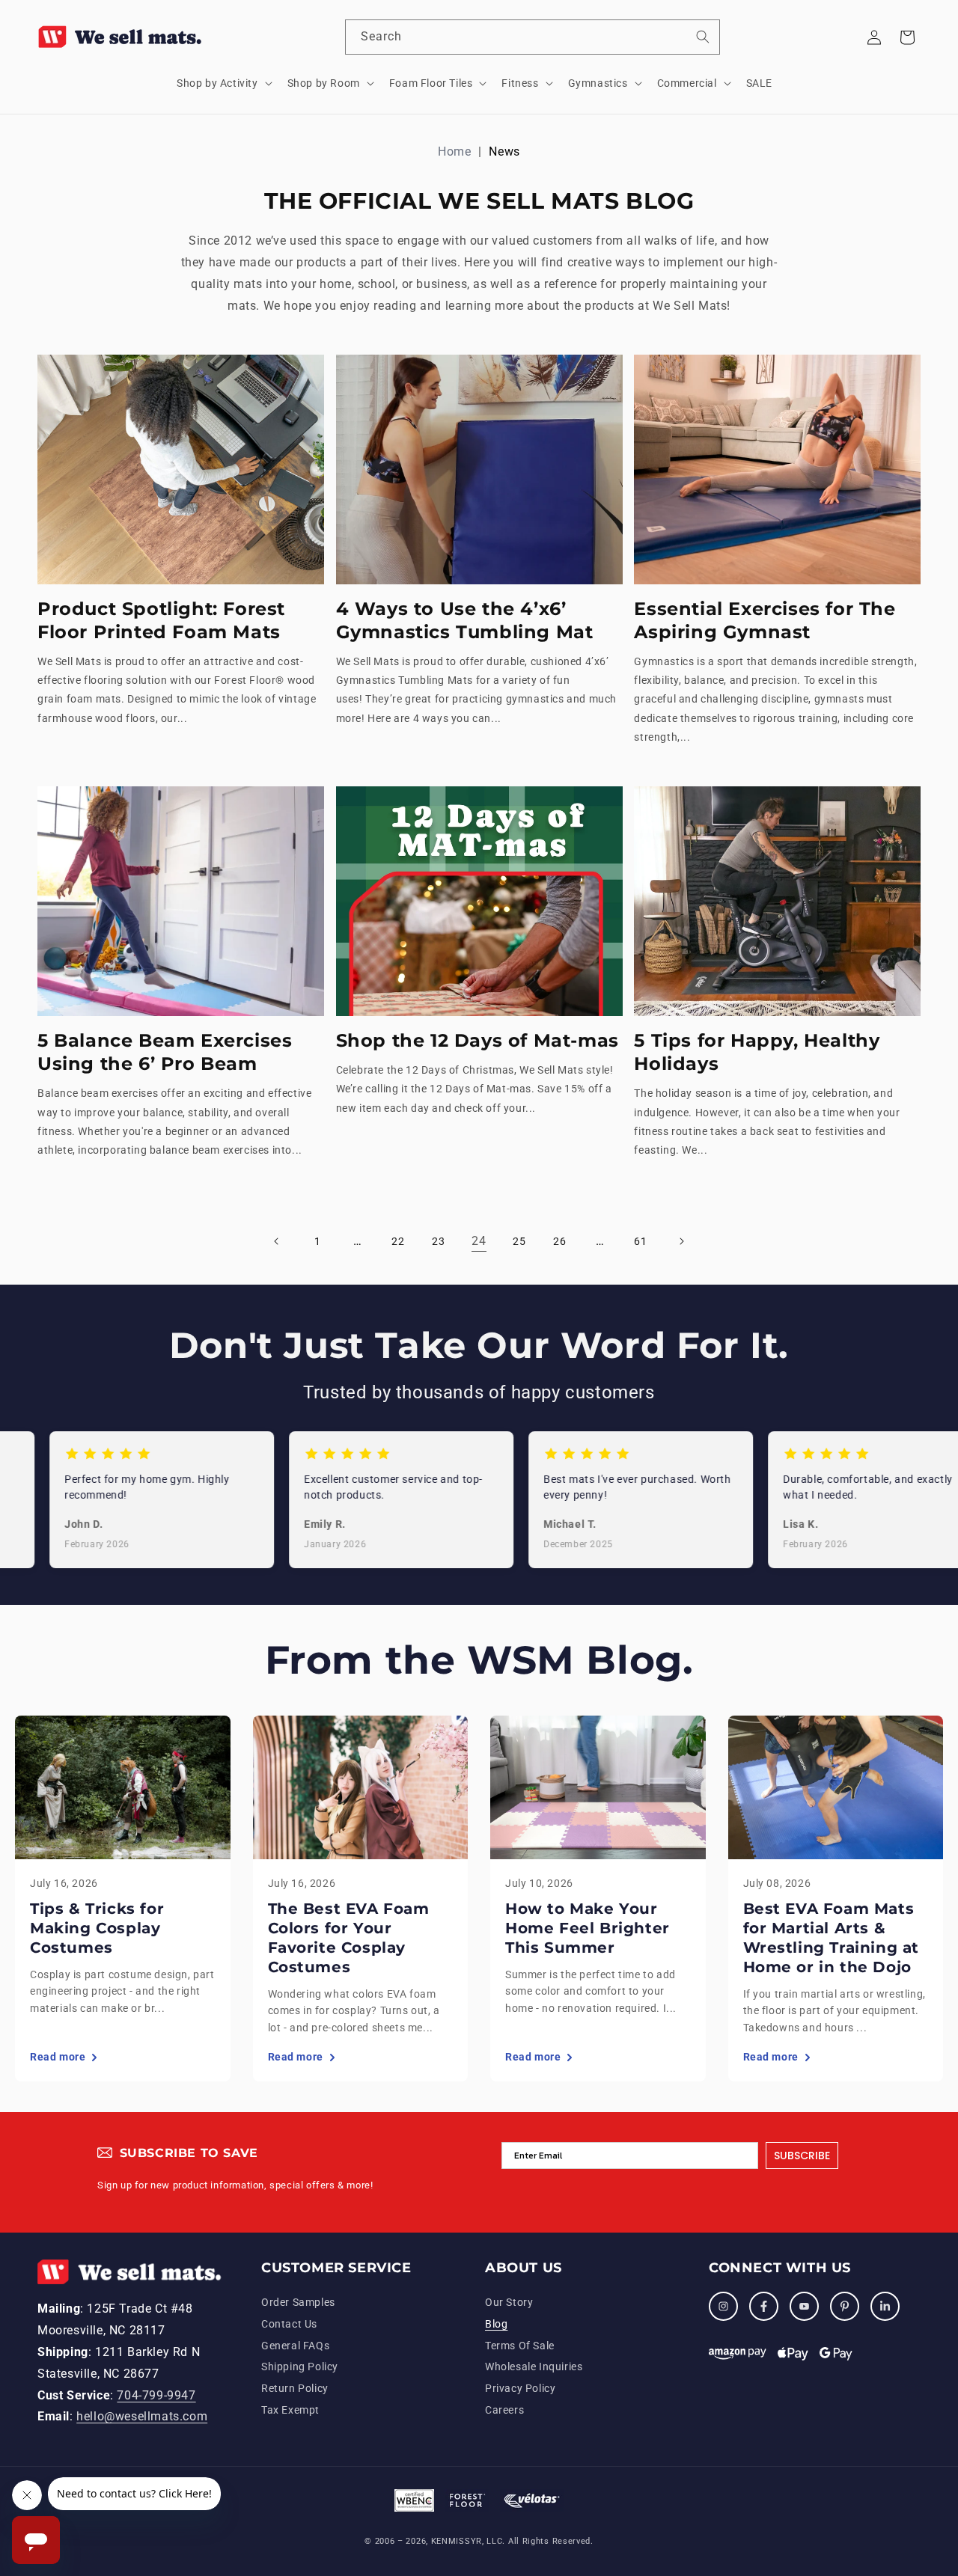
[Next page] (681, 1241)
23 (438, 1241)
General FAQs (295, 2346)
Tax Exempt (290, 2410)
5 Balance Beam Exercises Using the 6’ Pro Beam (165, 1052)
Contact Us (289, 2324)
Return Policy (295, 2389)
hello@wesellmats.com (142, 2417)
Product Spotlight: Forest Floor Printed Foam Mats (161, 620)
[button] (223, 83)
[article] (123, 1899)
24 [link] (479, 1241)
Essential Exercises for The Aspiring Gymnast (765, 620)
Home (454, 152)
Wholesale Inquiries (534, 2367)
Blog (496, 2324)
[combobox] (533, 37)
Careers (504, 2410)
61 (640, 1241)
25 (519, 1241)
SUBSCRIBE (802, 2156)
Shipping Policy (300, 2367)
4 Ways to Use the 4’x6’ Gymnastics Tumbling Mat (465, 620)
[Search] (703, 37)
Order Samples (298, 2302)
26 (559, 1241)
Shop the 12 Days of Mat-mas (478, 1040)
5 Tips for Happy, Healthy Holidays (757, 1052)
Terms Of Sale (520, 2346)
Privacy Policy (520, 2389)
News (504, 152)
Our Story (509, 2302)
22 (398, 1241)
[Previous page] (277, 1241)
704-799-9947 (156, 2395)
